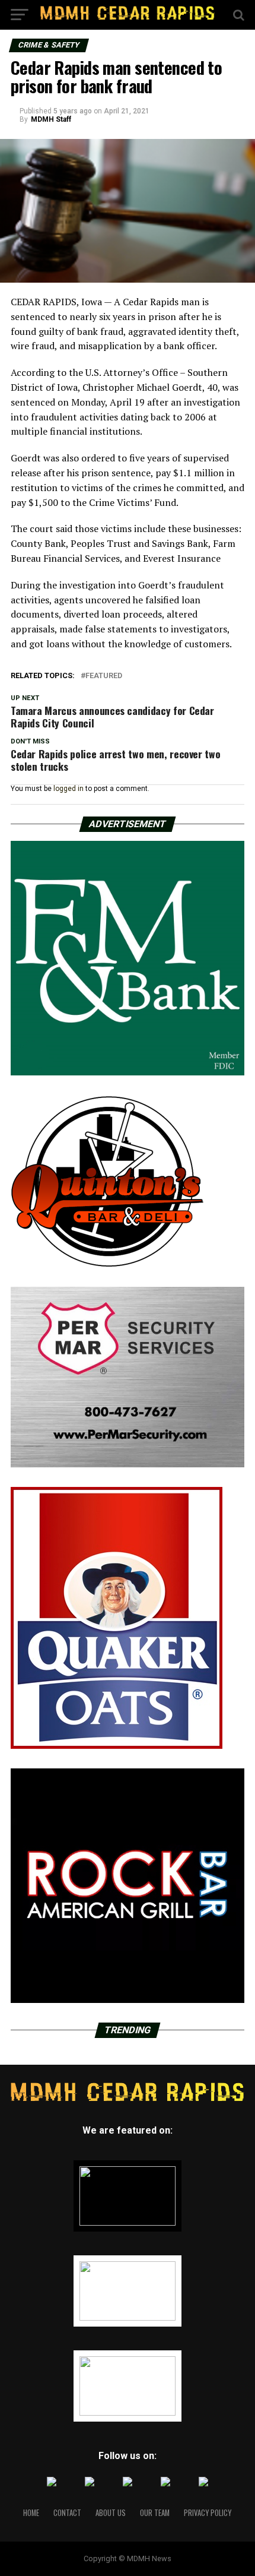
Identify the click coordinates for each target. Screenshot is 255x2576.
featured (104, 676)
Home (31, 2513)
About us (111, 2513)
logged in (68, 789)
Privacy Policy (208, 2513)
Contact (67, 2513)
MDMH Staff (51, 119)
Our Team (155, 2513)
